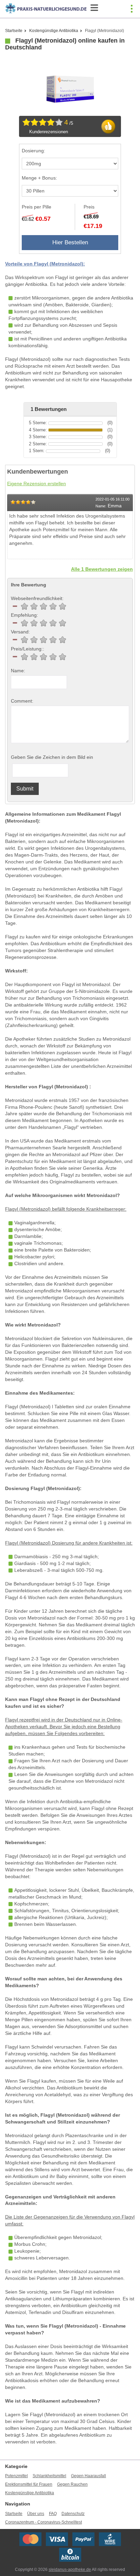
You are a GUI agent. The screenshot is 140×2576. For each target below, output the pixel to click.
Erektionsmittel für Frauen (29, 2484)
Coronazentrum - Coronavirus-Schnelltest (43, 2522)
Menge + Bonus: (39, 178)
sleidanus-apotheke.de (70, 2570)
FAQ (53, 2514)
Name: (18, 671)
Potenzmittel (16, 2476)
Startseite (14, 31)
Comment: (22, 701)
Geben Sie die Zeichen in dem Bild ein (52, 757)
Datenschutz (73, 2514)
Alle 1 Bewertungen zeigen (102, 569)
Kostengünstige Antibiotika (54, 31)
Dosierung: (33, 151)
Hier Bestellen (70, 242)
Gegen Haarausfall (89, 2476)
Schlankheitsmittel (49, 2476)
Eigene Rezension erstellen (37, 484)
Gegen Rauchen (72, 2484)
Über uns (36, 2514)
